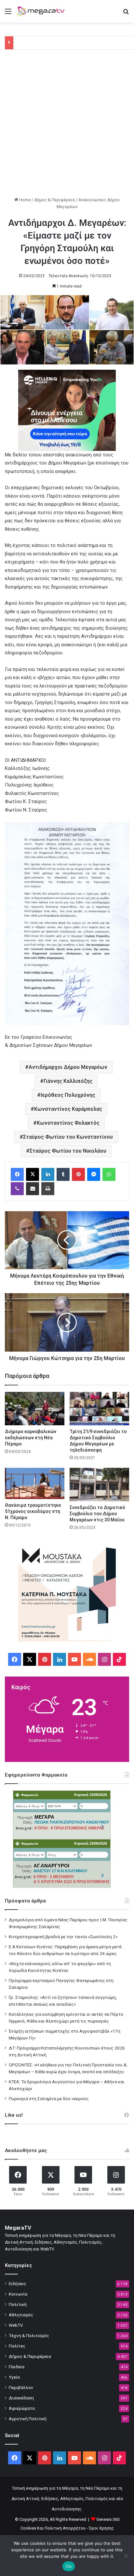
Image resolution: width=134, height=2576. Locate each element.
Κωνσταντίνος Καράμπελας (68, 1109)
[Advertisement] (67, 126)
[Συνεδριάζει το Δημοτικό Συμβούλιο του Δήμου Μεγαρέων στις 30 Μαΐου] (99, 1485)
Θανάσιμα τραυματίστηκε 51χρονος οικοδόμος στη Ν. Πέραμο (33, 1511)
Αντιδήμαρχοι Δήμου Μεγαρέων (68, 1067)
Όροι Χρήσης (101, 2528)
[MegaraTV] (42, 11)
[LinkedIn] (48, 1174)
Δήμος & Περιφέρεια (54, 200)
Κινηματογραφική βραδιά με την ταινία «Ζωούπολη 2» (63, 1937)
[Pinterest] (78, 1174)
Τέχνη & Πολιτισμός (29, 2335)
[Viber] (17, 1189)
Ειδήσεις (18, 2284)
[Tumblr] (63, 1174)
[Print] (48, 1189)
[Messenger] (94, 1174)
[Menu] (8, 14)
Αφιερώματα (22, 2408)
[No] (126, 2556)
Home (24, 200)
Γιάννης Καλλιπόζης (68, 1081)
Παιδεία (17, 2367)
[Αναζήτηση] (126, 14)
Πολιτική (18, 2304)
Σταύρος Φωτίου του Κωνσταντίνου (68, 1137)
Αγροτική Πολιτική (28, 2419)
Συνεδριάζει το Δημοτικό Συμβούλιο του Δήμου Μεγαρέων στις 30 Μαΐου (97, 1514)
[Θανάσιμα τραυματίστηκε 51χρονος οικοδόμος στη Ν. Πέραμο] (35, 1483)
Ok (69, 2566)
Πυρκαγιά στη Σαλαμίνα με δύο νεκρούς (49, 2099)
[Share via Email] (33, 1189)
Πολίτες (17, 2346)
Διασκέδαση (21, 2398)
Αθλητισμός (21, 2315)
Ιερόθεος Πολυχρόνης (68, 1095)
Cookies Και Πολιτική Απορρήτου (53, 2528)
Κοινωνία (18, 2294)
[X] (33, 1174)
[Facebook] (17, 1174)
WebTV (16, 2325)
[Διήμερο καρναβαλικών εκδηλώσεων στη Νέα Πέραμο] (35, 1409)
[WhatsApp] (109, 1174)
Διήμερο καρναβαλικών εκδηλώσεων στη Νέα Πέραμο (31, 1438)
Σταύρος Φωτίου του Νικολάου (68, 1151)
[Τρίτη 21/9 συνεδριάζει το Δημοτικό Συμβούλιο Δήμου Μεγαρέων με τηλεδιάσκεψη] (99, 1409)
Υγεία (14, 2377)
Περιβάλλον (21, 2387)
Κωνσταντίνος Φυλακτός (68, 1123)
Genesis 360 (108, 2519)
